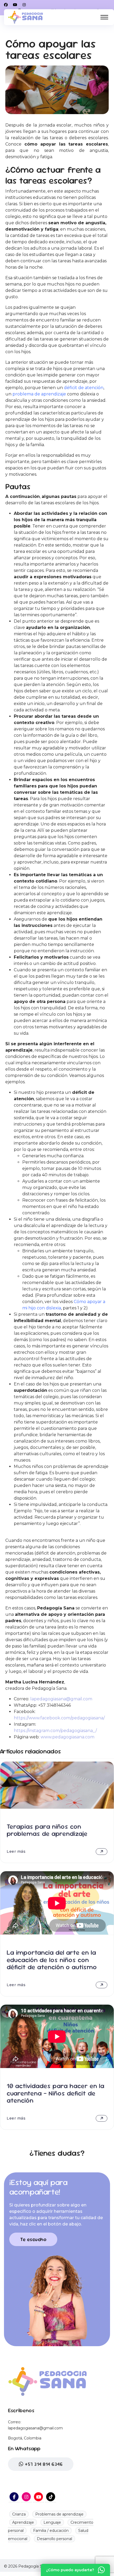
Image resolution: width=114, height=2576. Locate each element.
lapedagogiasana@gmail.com (61, 1699)
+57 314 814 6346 (43, 2464)
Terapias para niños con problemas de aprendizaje (47, 1830)
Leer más (16, 1851)
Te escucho (33, 2239)
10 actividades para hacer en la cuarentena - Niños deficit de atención (55, 2093)
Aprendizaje (23, 2522)
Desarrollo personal (54, 2539)
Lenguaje (52, 2522)
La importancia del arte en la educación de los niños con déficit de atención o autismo (52, 1960)
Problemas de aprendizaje (59, 2514)
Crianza (19, 2514)
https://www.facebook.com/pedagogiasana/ (59, 1718)
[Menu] (104, 17)
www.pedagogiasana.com (67, 1737)
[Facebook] (6, 5)
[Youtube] (15, 5)
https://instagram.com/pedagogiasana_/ (55, 1731)
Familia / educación (51, 2531)
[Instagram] (24, 5)
